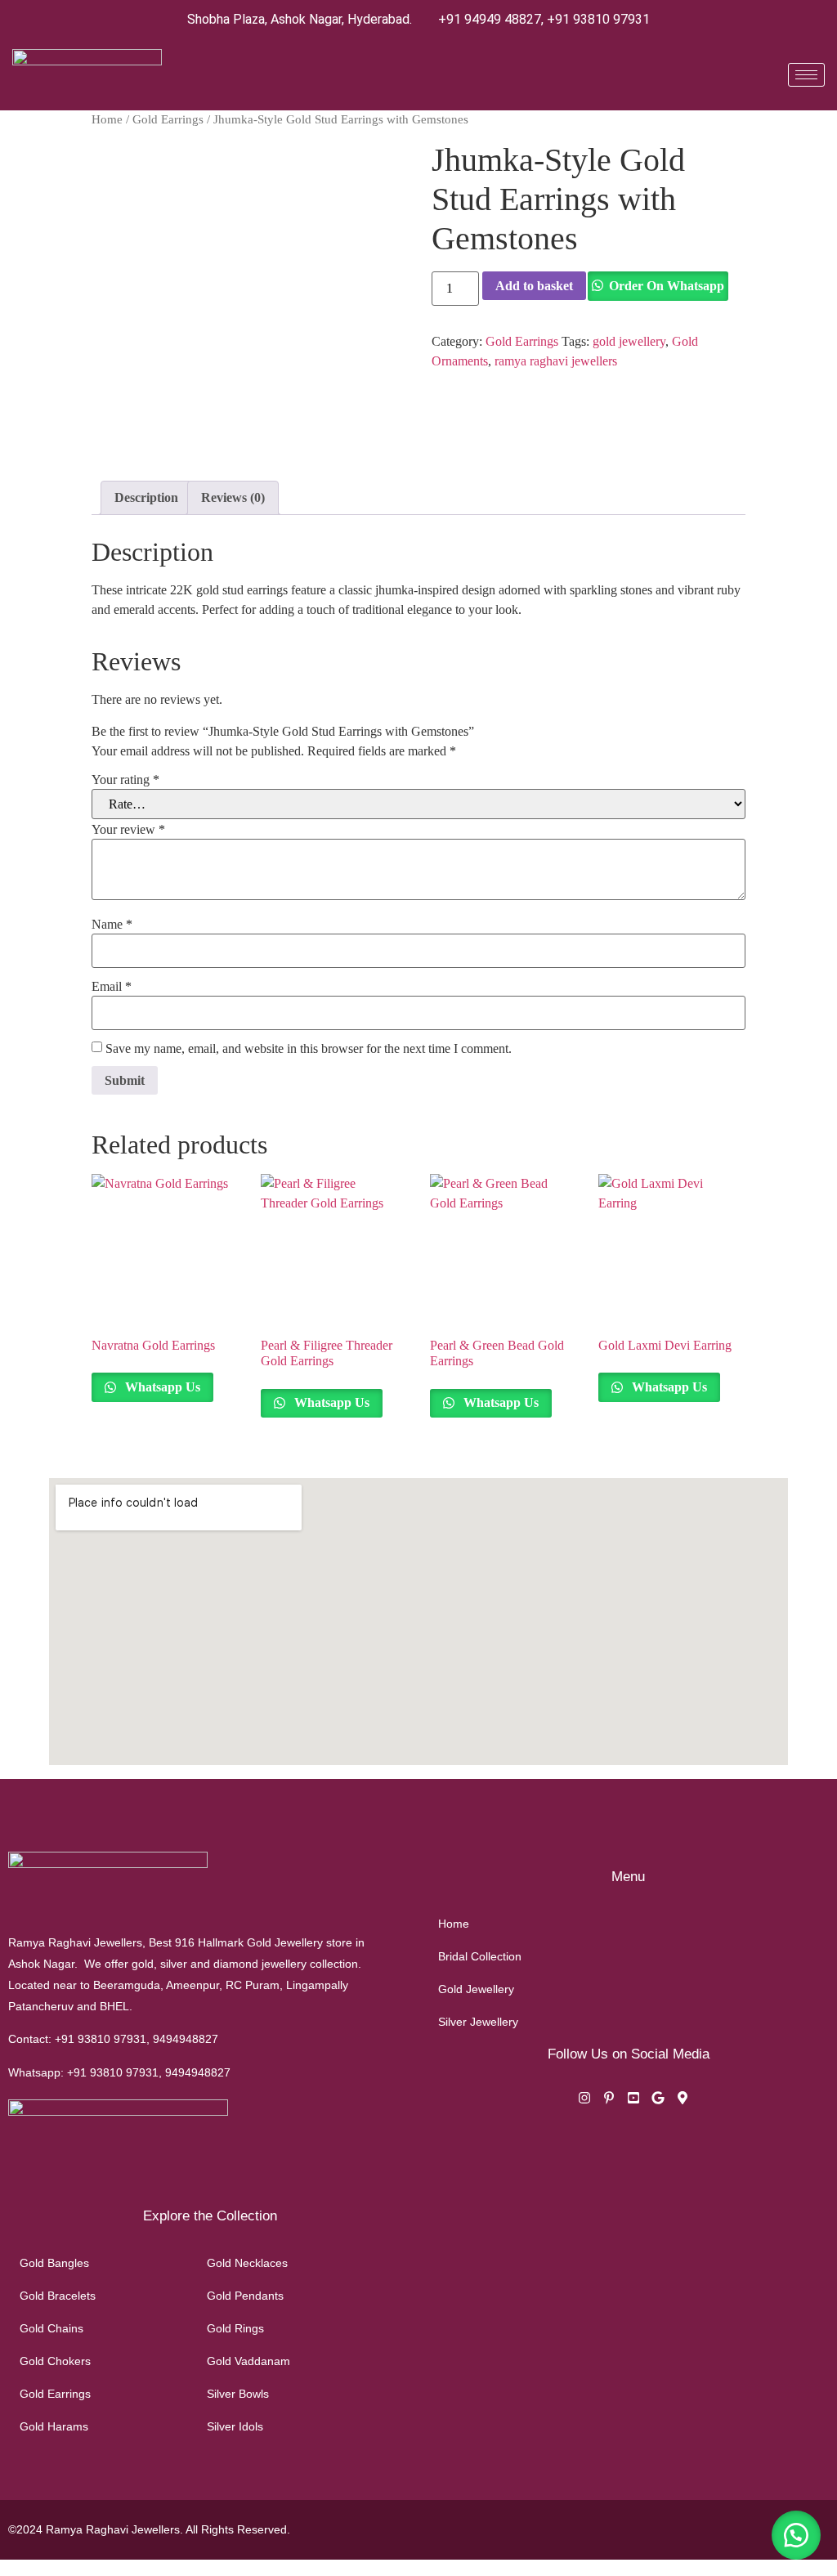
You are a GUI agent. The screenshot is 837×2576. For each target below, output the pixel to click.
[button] (796, 2535)
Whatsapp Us (161, 1387)
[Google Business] (658, 2100)
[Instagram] (584, 2100)
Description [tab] (146, 497)
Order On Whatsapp (667, 286)
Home (107, 119)
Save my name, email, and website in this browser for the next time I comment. (309, 1049)
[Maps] (683, 2100)
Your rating (125, 780)
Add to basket (534, 286)
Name (112, 925)
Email (112, 987)
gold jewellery (629, 341)
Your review (128, 830)
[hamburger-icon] (806, 75)
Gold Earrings (168, 119)
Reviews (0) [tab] (233, 497)
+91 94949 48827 (490, 19)
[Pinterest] (609, 2100)
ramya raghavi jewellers (556, 361)
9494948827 (186, 2039)
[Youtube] (633, 2100)
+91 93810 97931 (598, 19)
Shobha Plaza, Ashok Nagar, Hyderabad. (300, 19)
